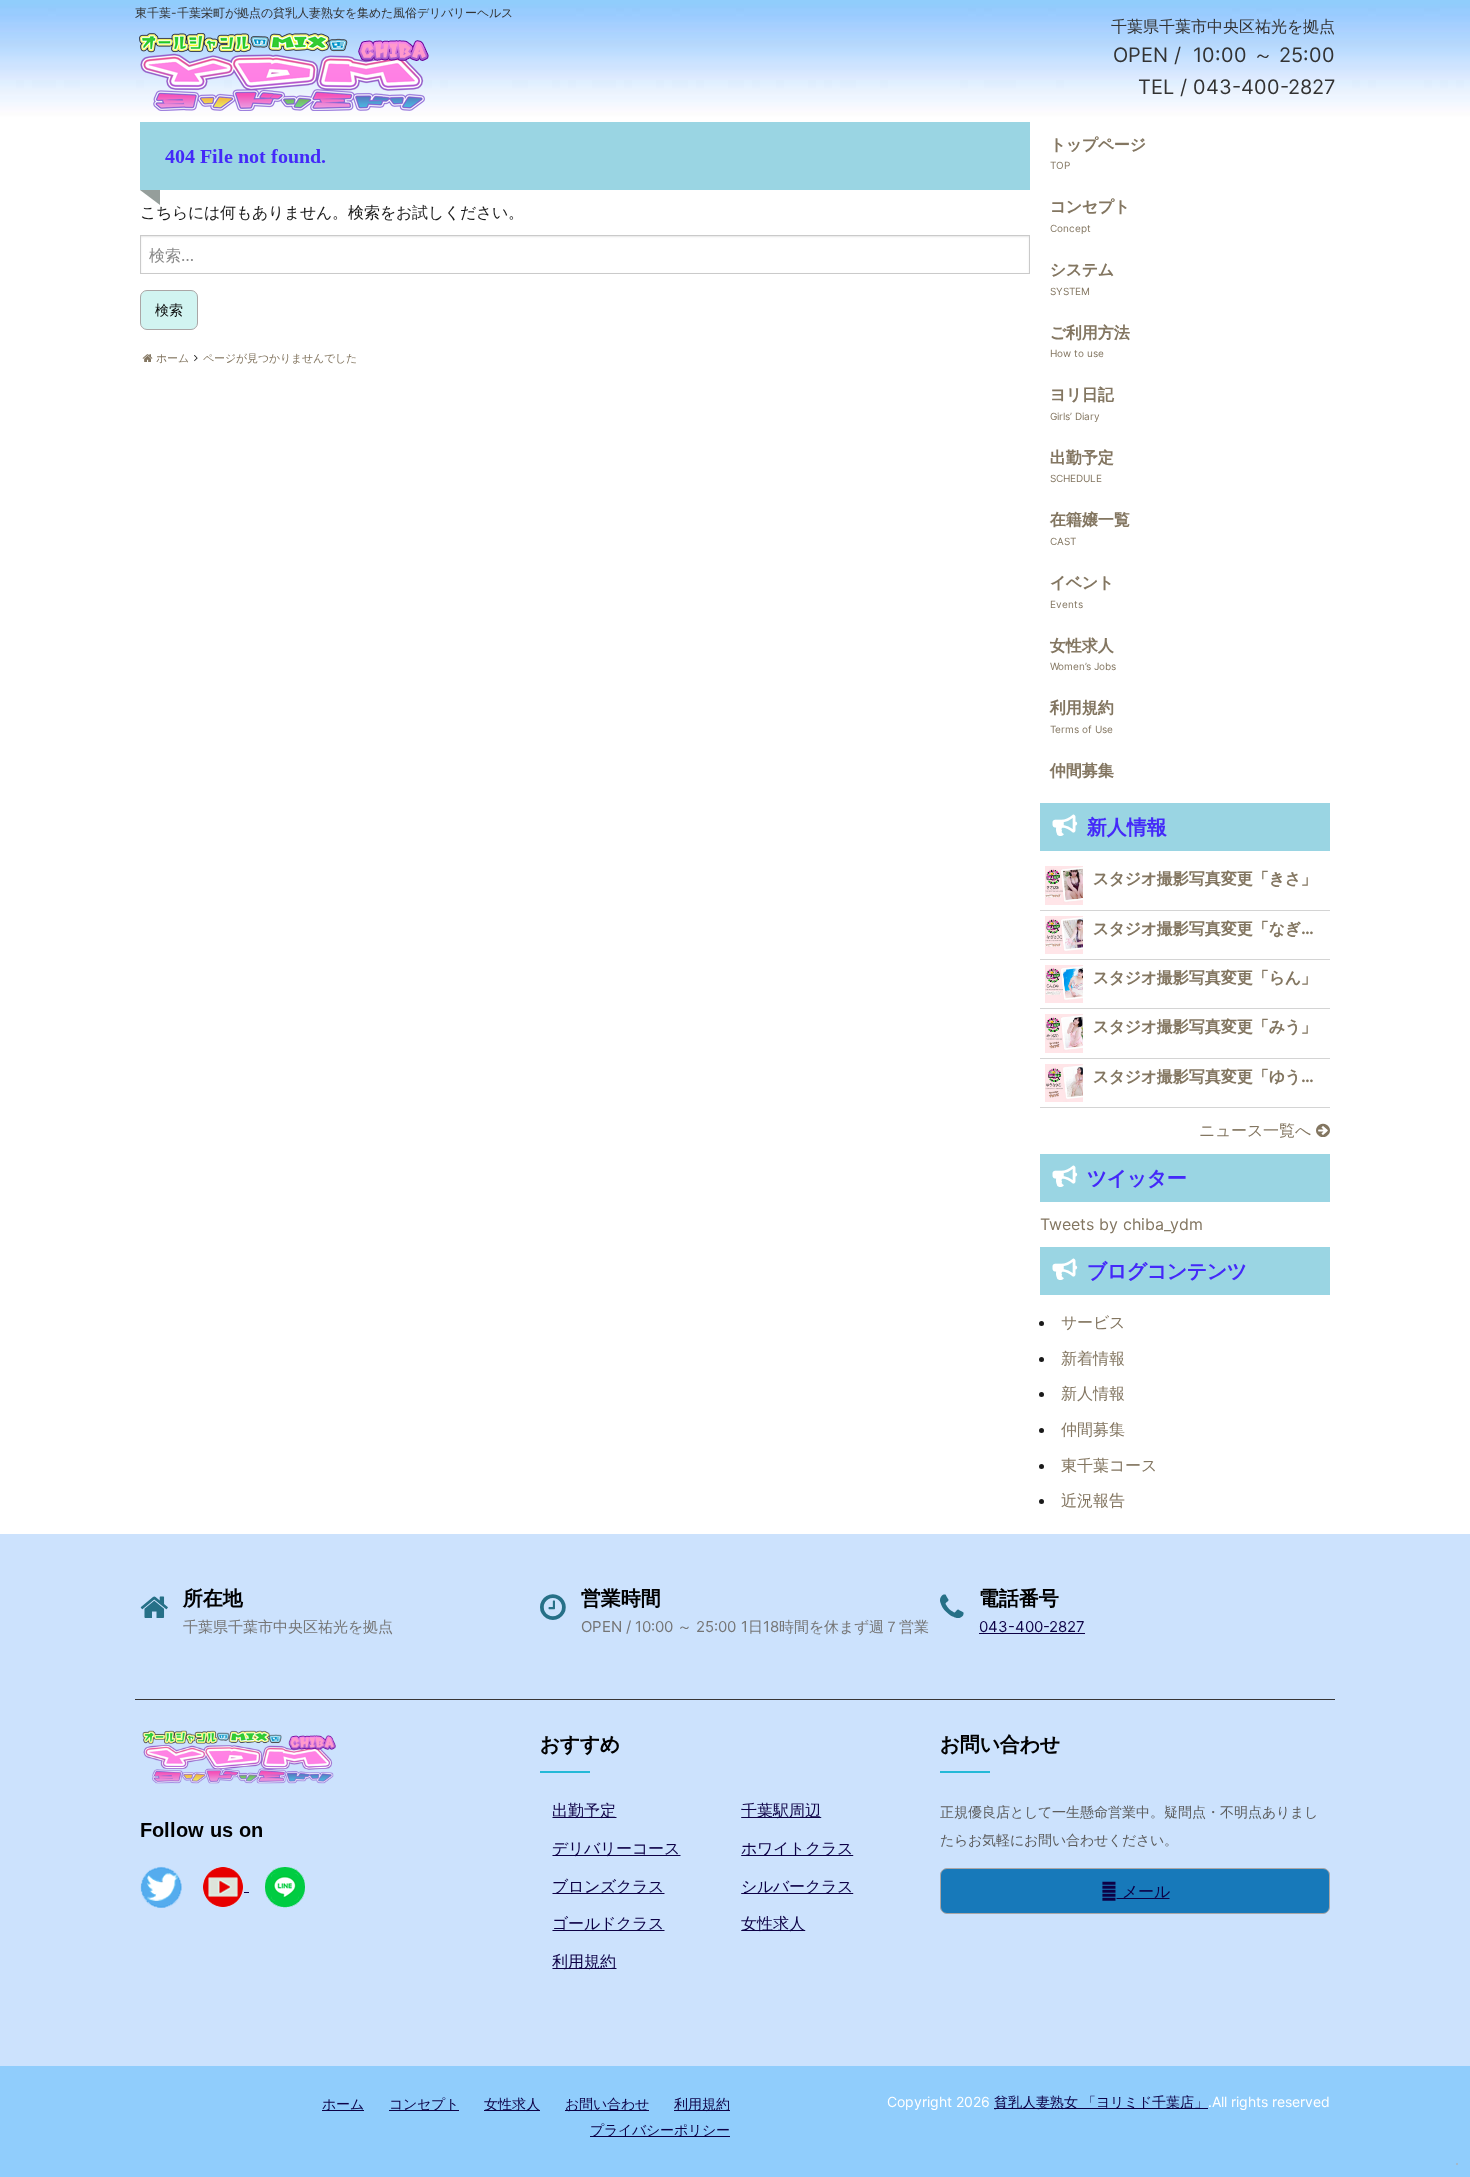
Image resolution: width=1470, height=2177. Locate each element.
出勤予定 (1082, 457)
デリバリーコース (616, 1848)
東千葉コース (1109, 1465)
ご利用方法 (1090, 332)
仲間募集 (1082, 770)
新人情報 (1093, 1393)
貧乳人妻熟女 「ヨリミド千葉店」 (1101, 2101)
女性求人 (1082, 645)
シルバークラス (797, 1886)
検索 (169, 309)
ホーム (343, 2103)
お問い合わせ (607, 2103)
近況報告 (1093, 1500)
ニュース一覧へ (1257, 1130)
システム (1082, 269)
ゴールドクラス (608, 1923)
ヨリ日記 (1082, 394)
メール (1143, 1891)
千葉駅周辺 (781, 1810)
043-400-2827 (1032, 1626)
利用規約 (1082, 707)
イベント (1082, 582)
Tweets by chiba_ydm (1121, 1224)
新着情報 (1093, 1358)
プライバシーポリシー (660, 2129)
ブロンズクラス (608, 1886)
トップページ (1098, 144)
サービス (1093, 1322)
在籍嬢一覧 (1090, 519)
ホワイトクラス (797, 1848)
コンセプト (1090, 206)
